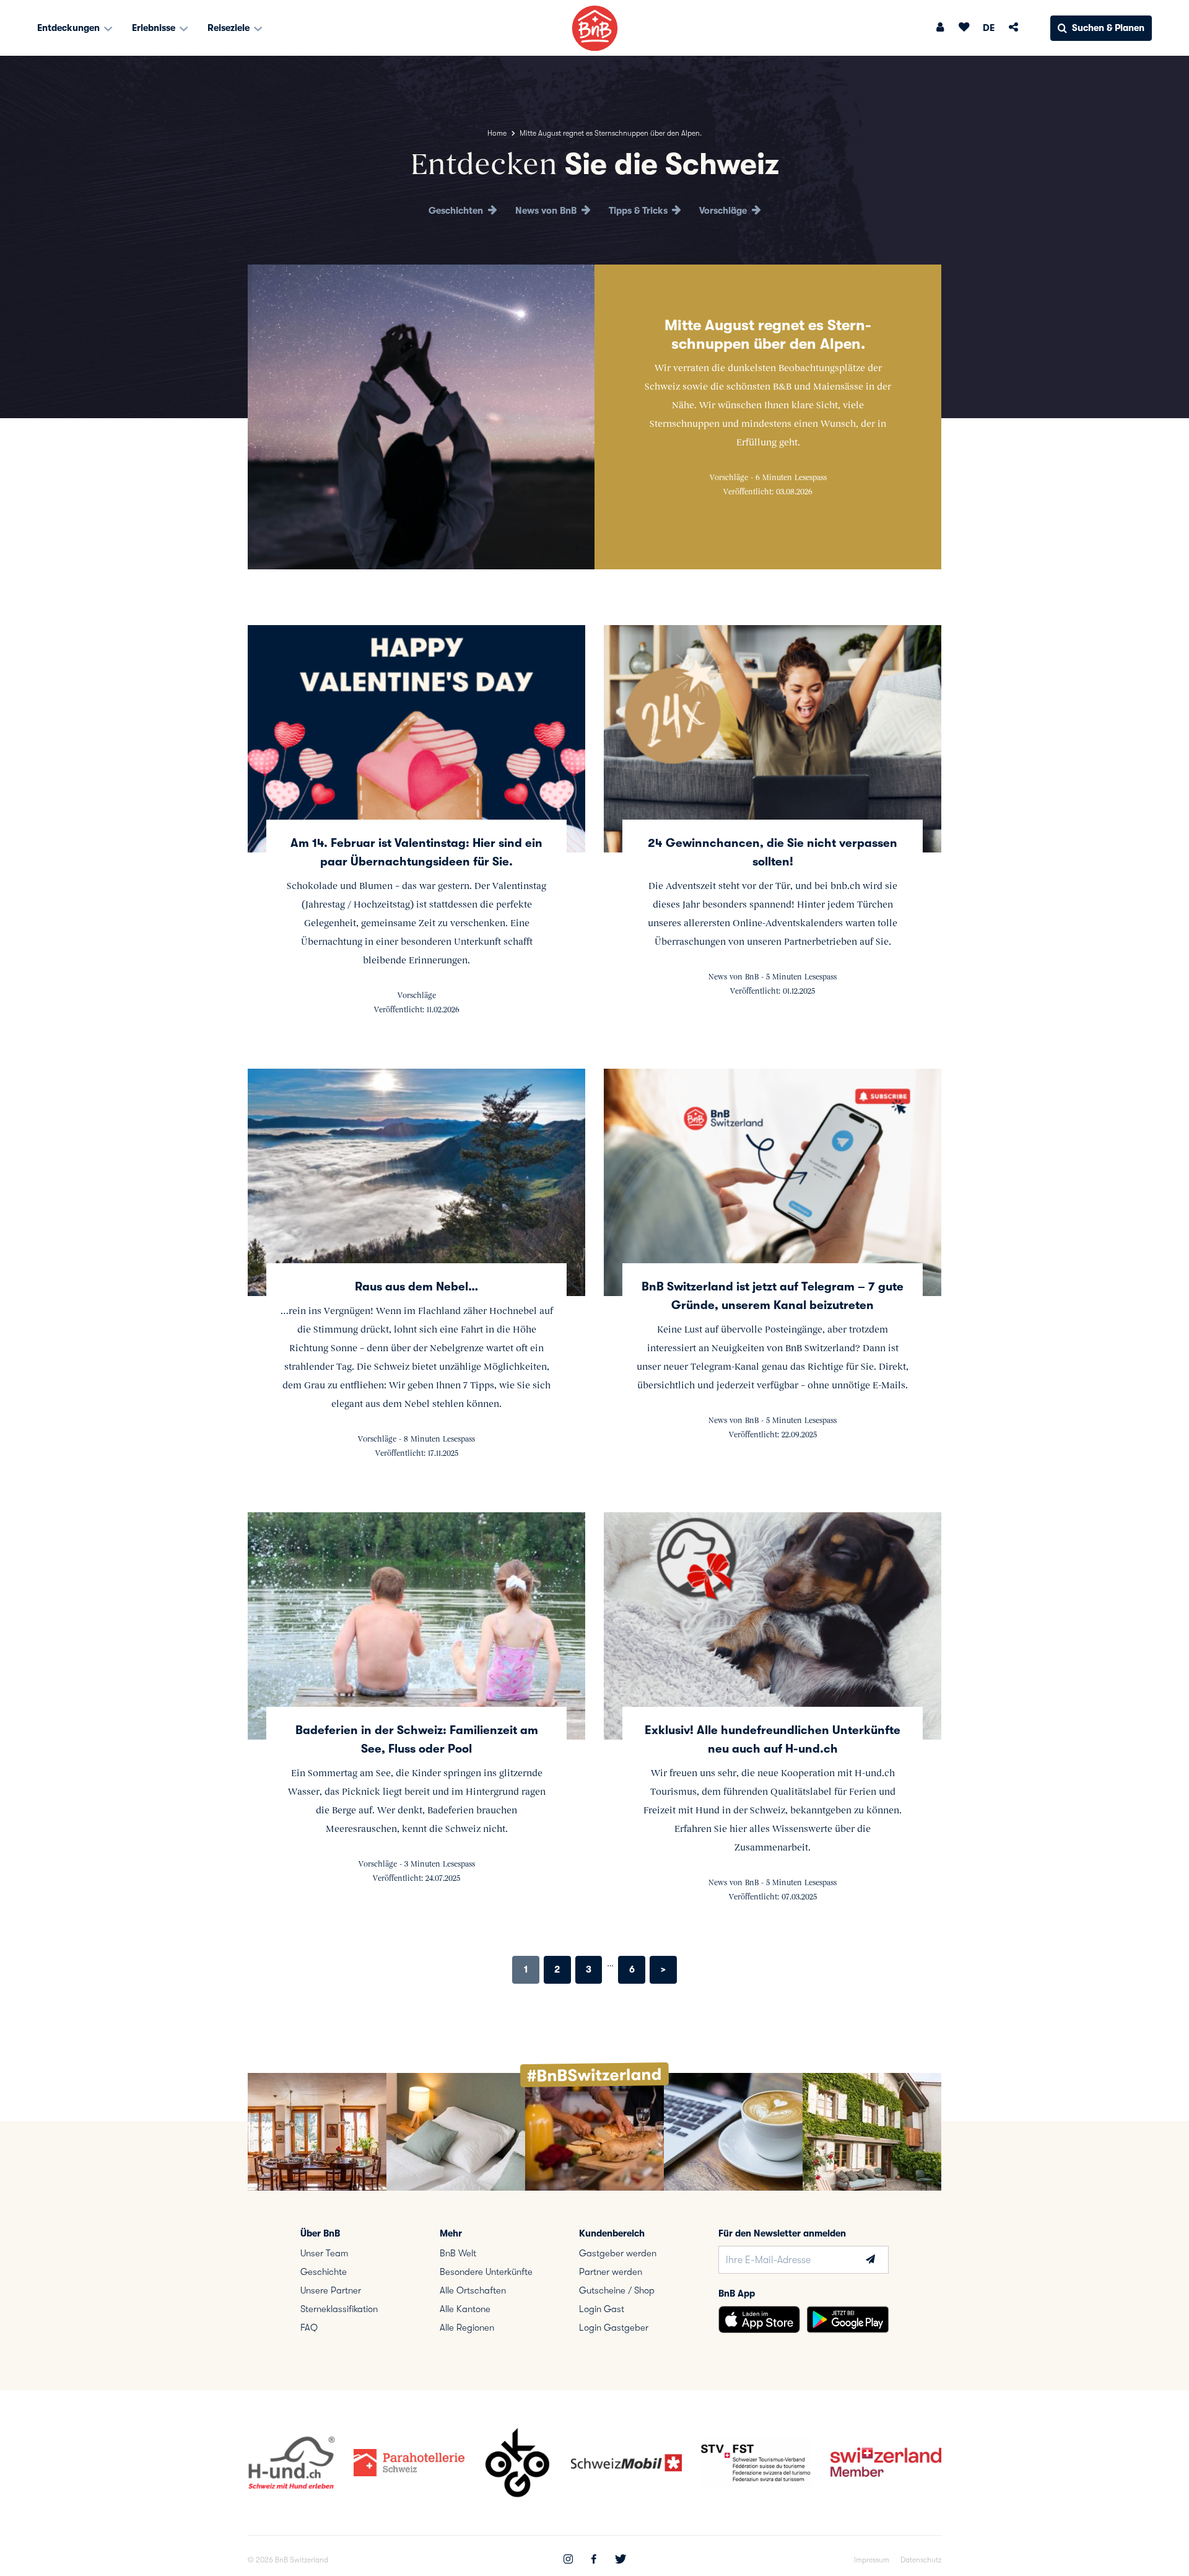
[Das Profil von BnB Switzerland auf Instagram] (568, 2561)
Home (497, 133)
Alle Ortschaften (473, 2290)
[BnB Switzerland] (595, 28)
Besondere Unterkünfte (486, 2272)
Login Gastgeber (614, 2328)
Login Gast (602, 2309)
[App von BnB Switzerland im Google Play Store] (848, 2320)
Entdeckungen (70, 28)
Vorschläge (724, 211)
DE (989, 28)
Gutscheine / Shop (617, 2290)
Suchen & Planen (1108, 28)
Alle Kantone (465, 2309)
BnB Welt (458, 2253)
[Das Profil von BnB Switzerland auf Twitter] (621, 2561)
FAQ (309, 2328)
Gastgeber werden (618, 2253)
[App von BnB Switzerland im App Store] (759, 2320)
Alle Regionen (467, 2328)
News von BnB (547, 211)
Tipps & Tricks (639, 211)
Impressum (872, 2560)
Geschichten (457, 211)
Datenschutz (921, 2560)
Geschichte (324, 2272)
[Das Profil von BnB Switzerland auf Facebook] (594, 2561)
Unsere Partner (331, 2290)
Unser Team (324, 2253)
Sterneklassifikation (339, 2309)
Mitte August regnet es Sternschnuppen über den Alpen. (768, 335)
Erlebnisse (155, 28)
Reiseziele (230, 28)
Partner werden (611, 2272)
